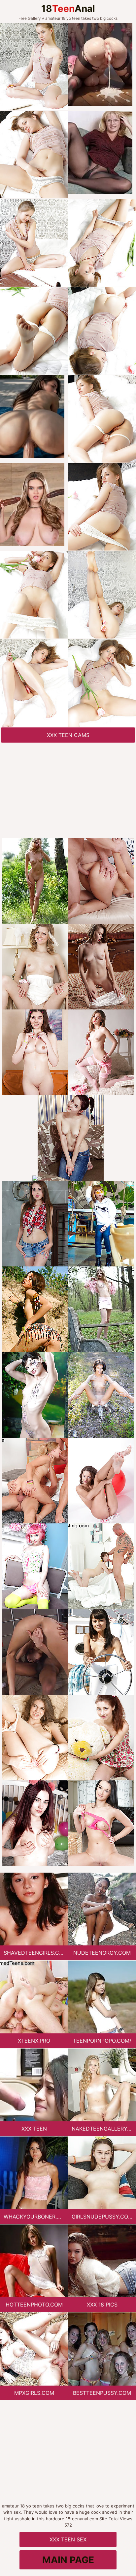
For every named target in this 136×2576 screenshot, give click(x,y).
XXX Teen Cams (68, 735)
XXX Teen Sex (68, 2539)
